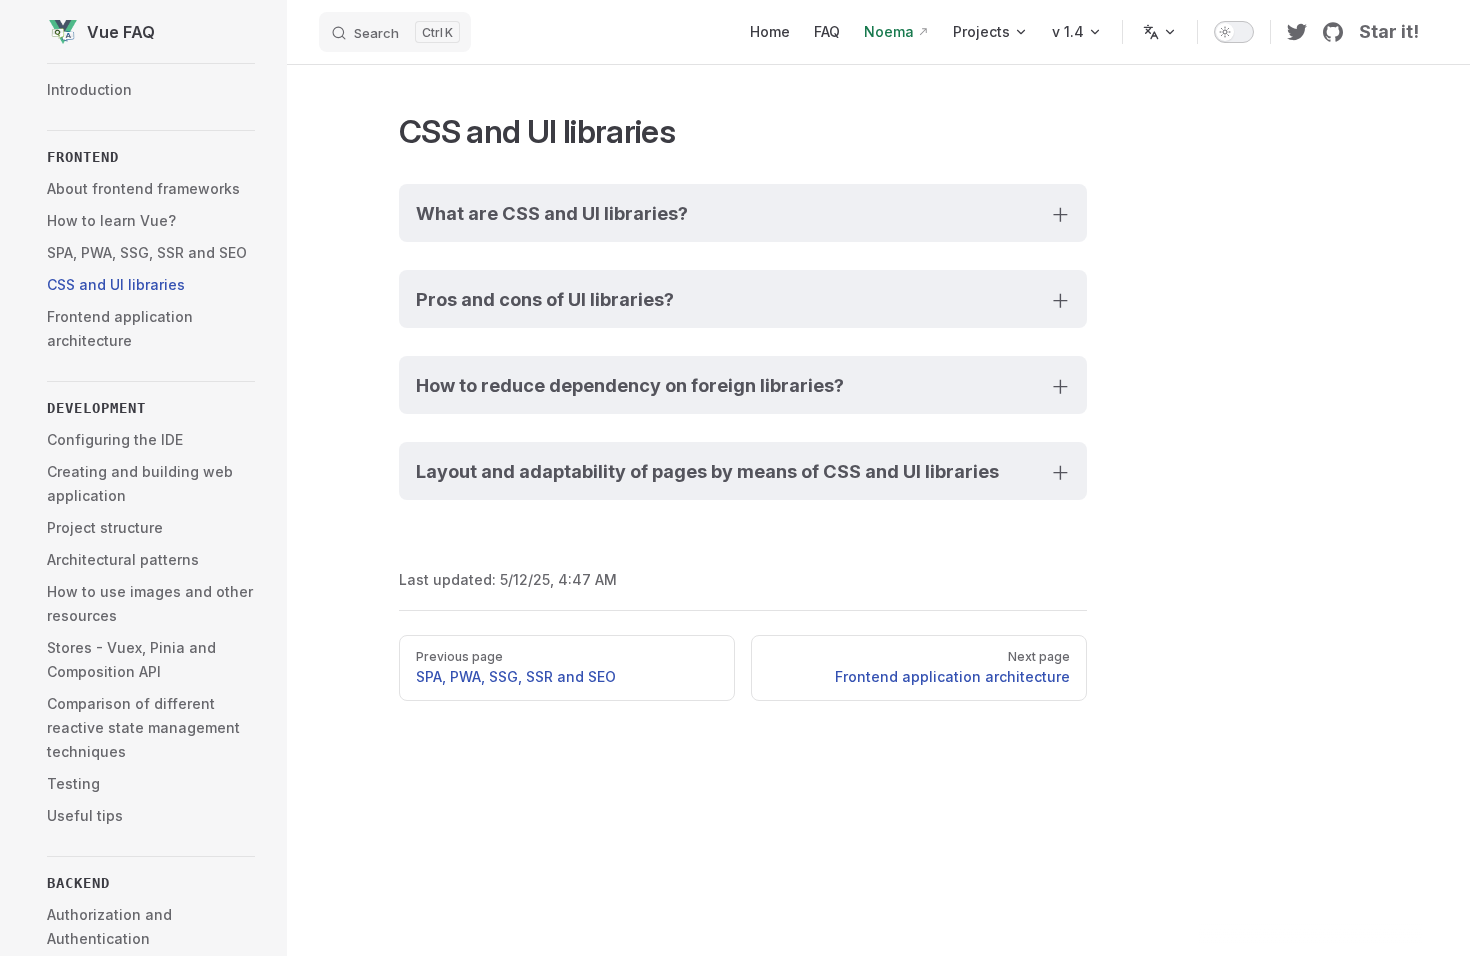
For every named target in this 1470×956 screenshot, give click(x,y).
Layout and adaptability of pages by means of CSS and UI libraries (707, 471)
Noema (889, 31)
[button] (151, 157)
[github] (1333, 32)
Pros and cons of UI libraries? (545, 299)
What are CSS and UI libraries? (552, 213)
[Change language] (1160, 32)
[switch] (1234, 32)
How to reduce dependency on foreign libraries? (630, 385)
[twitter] (1297, 32)
